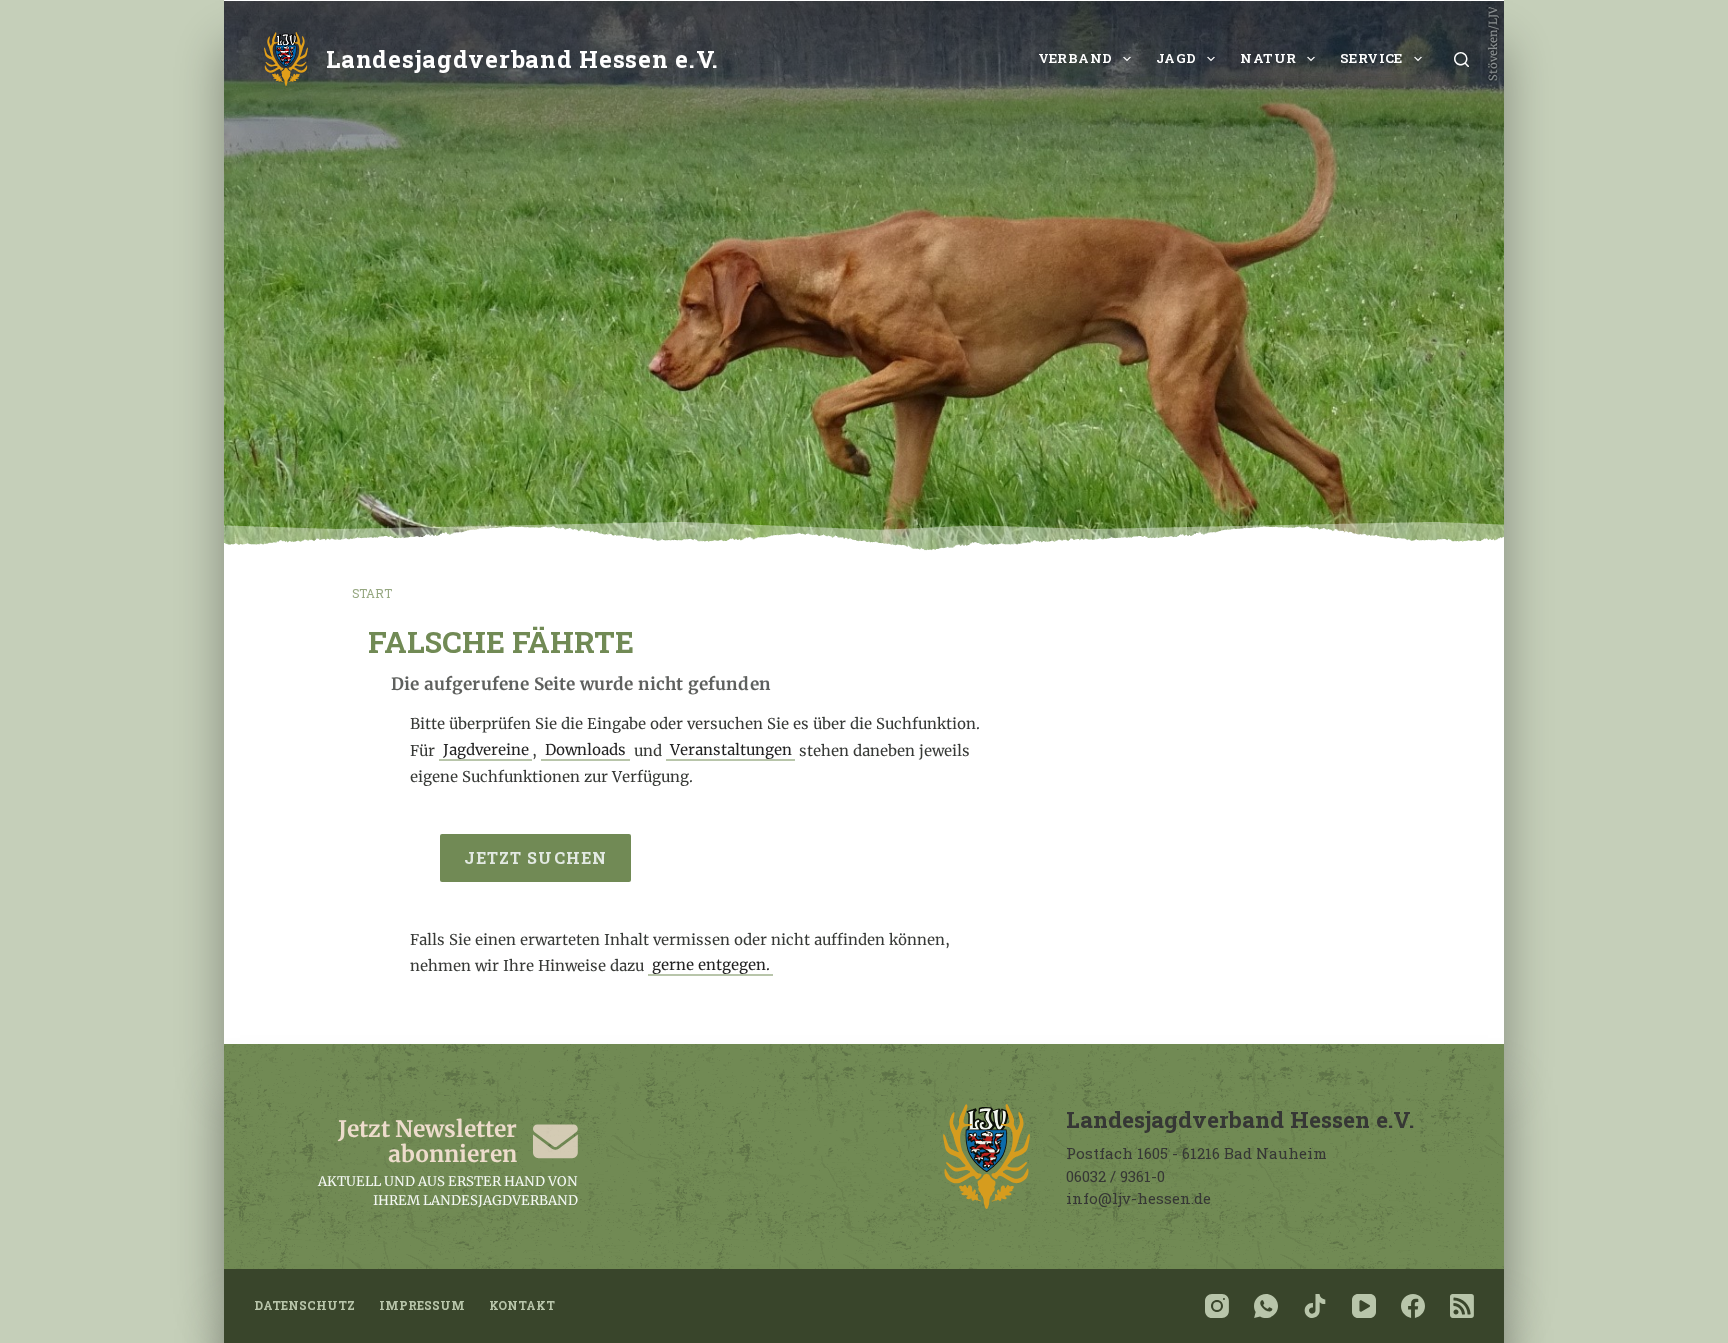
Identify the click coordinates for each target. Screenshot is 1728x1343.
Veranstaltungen (731, 750)
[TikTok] (1315, 1306)
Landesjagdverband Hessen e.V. (522, 58)
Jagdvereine (486, 750)
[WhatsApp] (1266, 1306)
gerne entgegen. (711, 965)
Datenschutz (304, 1305)
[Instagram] (1217, 1306)
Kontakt (522, 1305)
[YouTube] (1364, 1306)
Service (1371, 58)
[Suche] (1461, 59)
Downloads (585, 750)
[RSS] (1462, 1306)
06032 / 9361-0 (1115, 1176)
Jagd (1176, 58)
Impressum (422, 1305)
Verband (1075, 58)
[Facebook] (1413, 1306)
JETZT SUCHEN (535, 857)
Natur (1268, 58)
